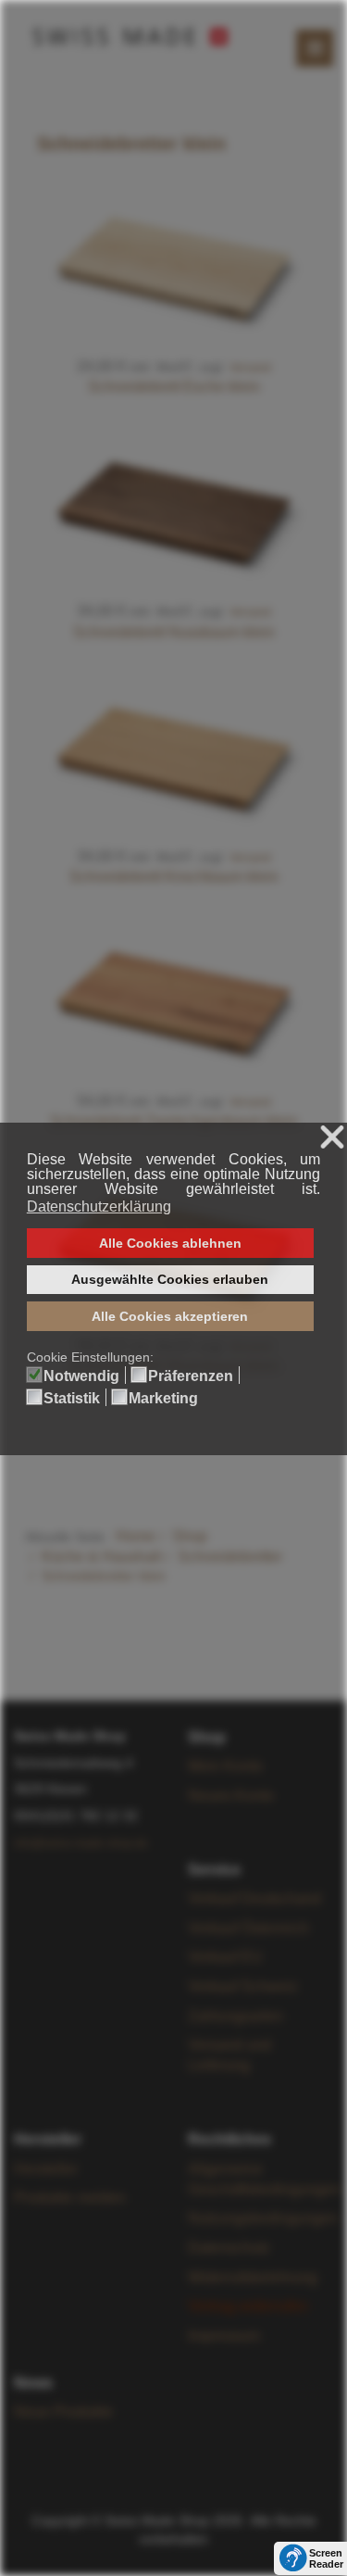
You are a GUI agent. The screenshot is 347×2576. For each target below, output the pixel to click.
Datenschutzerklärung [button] (99, 1206)
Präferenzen (191, 1376)
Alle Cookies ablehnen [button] (170, 1243)
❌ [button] (332, 1138)
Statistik (72, 1399)
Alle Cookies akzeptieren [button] (170, 1316)
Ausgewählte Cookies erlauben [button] (170, 1279)
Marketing (163, 1399)
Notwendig (81, 1376)
